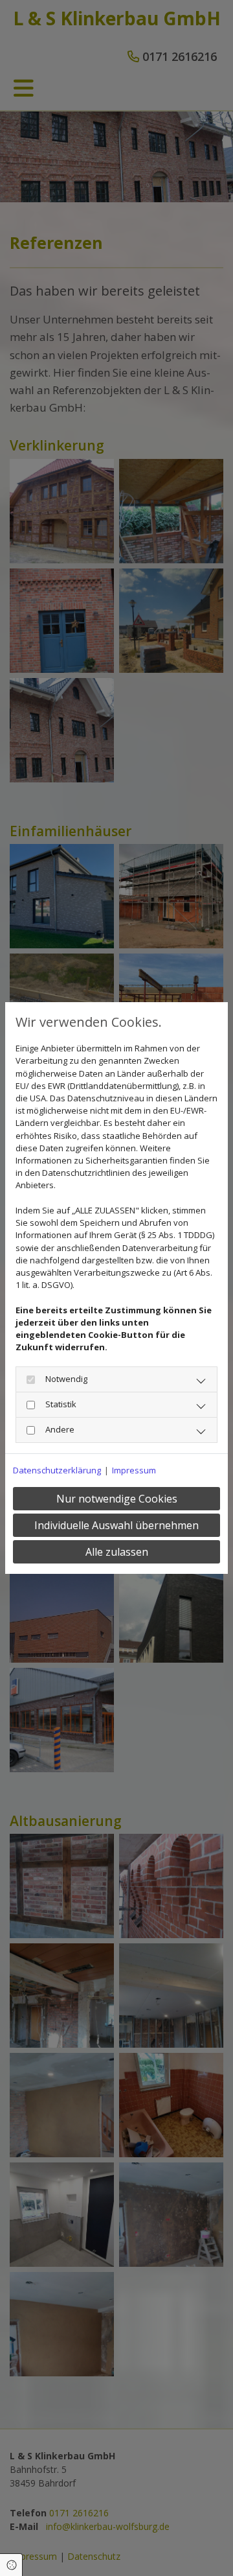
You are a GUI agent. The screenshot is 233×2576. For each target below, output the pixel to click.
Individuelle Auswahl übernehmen (116, 1525)
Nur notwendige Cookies (117, 1499)
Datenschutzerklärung (57, 1470)
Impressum (134, 1470)
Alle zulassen (117, 1552)
